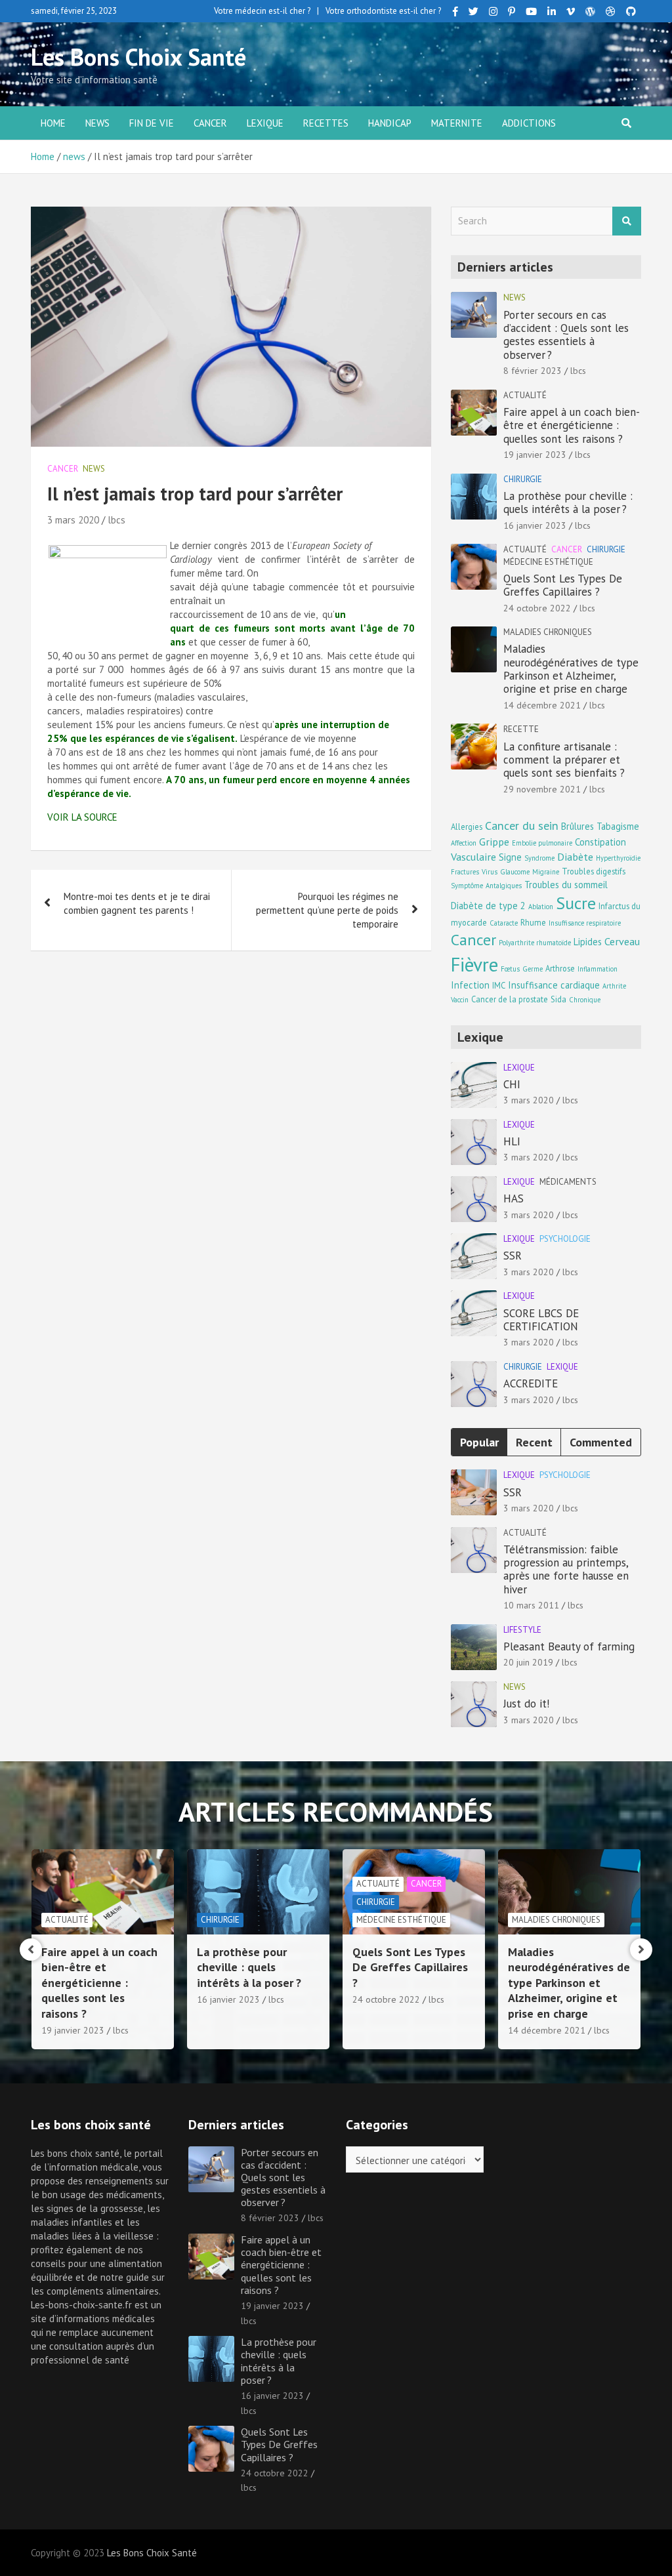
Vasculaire (473, 856)
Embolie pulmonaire (542, 843)
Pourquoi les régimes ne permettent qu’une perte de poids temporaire (327, 910)
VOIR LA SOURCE (82, 817)
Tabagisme (618, 826)
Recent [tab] (534, 1442)
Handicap (390, 123)
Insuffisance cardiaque (554, 985)
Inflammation (598, 969)
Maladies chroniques (548, 632)
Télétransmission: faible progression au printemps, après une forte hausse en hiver (566, 1569)
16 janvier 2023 (535, 525)
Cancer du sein (522, 826)
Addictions (529, 123)
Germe (533, 969)
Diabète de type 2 (488, 906)
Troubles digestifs (594, 871)
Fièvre (474, 964)
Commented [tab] (601, 1442)
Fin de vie (152, 123)
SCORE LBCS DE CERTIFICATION (541, 1320)
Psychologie (565, 1239)
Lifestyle (522, 1630)
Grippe (494, 841)
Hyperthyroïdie (618, 858)
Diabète (575, 856)
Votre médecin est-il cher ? (262, 11)
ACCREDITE (531, 1383)
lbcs (116, 520)
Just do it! (526, 1704)
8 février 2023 (533, 371)
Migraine (546, 872)
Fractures (465, 872)
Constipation (600, 842)
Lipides (588, 942)
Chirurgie (523, 479)
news (97, 123)
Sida (558, 999)
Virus (490, 872)
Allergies (467, 827)
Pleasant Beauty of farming (569, 1646)
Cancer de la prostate (510, 999)
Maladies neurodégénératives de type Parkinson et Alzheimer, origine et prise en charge (571, 669)
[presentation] (31, 1950)
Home (53, 123)
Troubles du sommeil (566, 885)
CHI (512, 1084)
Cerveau (622, 941)
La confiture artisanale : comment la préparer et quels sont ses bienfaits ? (564, 760)
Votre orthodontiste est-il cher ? (383, 11)
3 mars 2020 (73, 520)
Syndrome (539, 858)
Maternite (457, 123)
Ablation (541, 907)
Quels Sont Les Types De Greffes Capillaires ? (563, 585)
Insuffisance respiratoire (585, 923)
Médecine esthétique (548, 562)
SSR (513, 1256)
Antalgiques (504, 886)
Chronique (585, 1000)
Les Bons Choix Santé (138, 57)
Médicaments (568, 1182)
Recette (521, 729)
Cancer (210, 123)
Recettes (326, 123)
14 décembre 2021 (542, 705)
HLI (512, 1141)
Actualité (525, 395)
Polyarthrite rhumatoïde (535, 943)
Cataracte (504, 923)
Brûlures (577, 826)
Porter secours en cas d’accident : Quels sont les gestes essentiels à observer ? (566, 335)
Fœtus (510, 969)
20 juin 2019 (528, 1662)
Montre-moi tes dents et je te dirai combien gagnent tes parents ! (137, 903)
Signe (510, 857)
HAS (514, 1198)
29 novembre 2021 (542, 789)
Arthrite (614, 986)
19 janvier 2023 (535, 455)
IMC (499, 985)
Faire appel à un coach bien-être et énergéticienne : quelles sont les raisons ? (572, 425)
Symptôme (467, 886)
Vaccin (460, 1000)
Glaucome (515, 872)
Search (627, 221)
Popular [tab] (479, 1442)
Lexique (265, 123)
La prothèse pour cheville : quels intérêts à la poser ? (568, 502)
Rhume (533, 922)
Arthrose (560, 968)
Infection (470, 985)
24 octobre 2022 (537, 608)
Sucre (576, 903)
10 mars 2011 (531, 1605)
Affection (464, 843)
